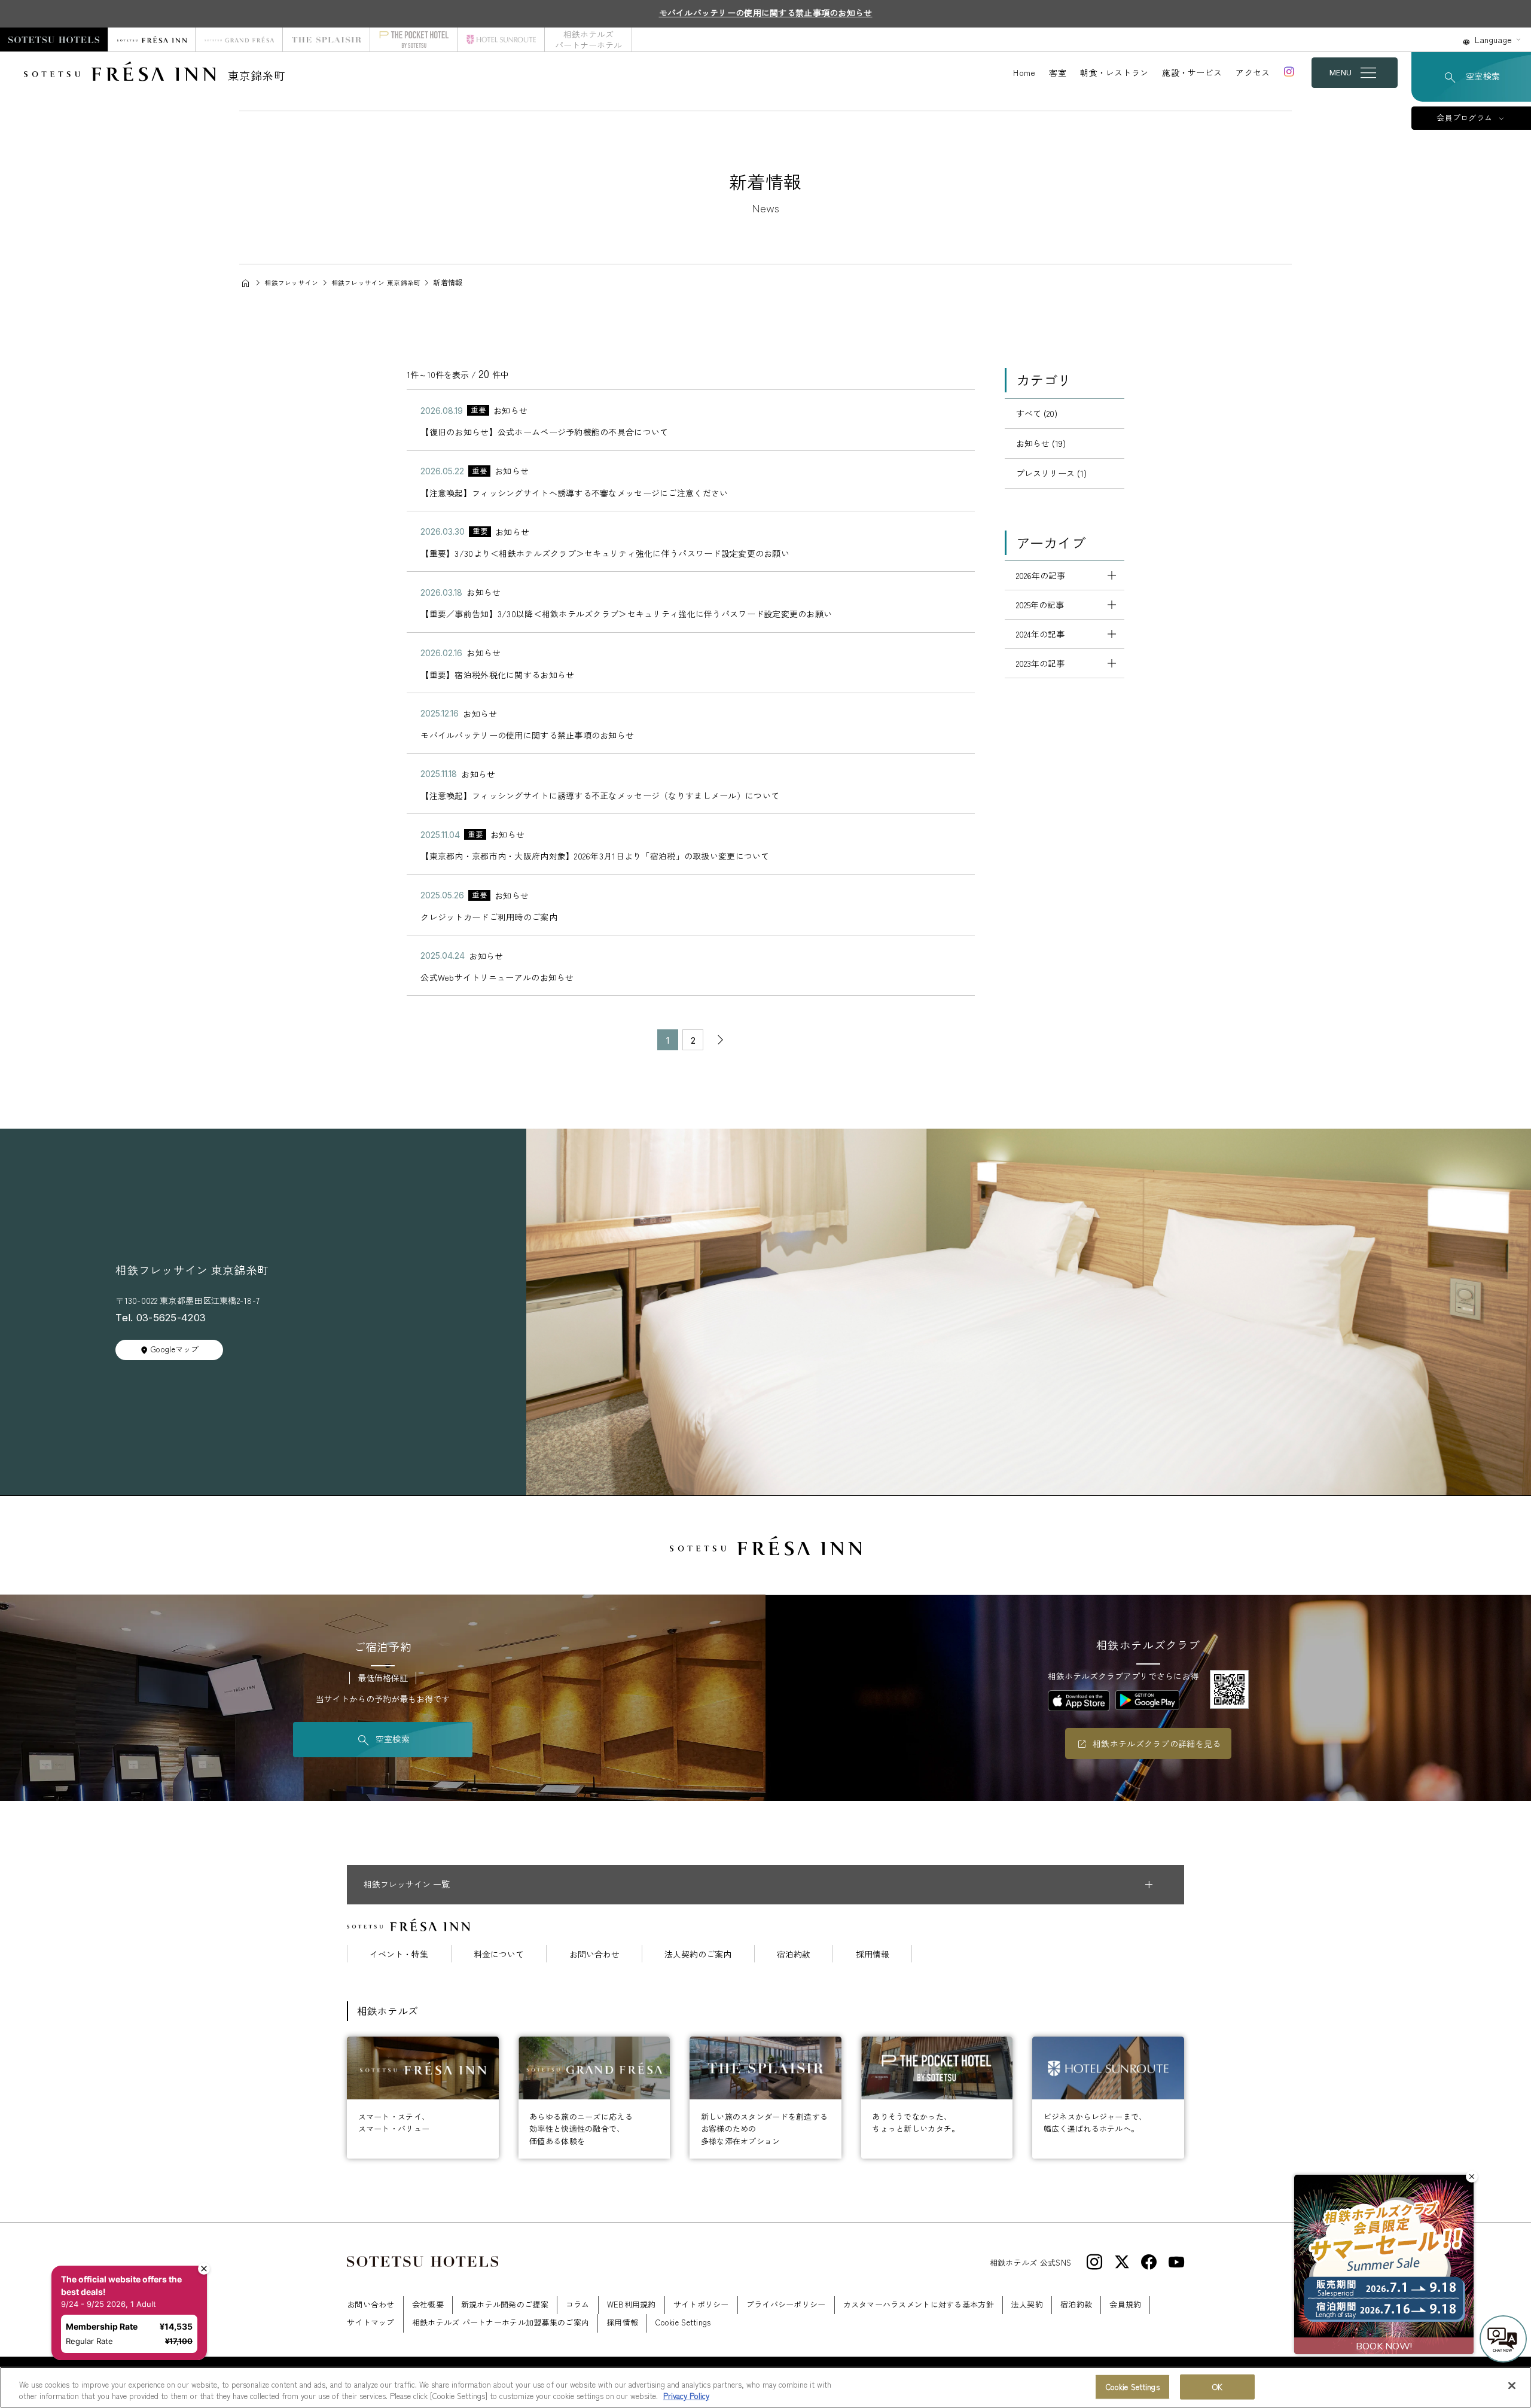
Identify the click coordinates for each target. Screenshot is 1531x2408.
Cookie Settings (1133, 2387)
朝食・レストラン (1114, 72)
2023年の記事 (1040, 663)
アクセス (1253, 72)
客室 (1058, 72)
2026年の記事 (1041, 575)
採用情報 (873, 1954)
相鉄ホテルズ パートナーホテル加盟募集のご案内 (501, 2322)
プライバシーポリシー (786, 2304)
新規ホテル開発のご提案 (505, 2304)
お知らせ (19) (1041, 443)
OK (1217, 2387)
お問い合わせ (594, 1954)
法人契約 (1027, 2304)
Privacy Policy (686, 2396)
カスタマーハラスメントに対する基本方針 (919, 2304)
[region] (765, 2387)
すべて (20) (1037, 413)
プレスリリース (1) (1051, 473)
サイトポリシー (701, 2304)
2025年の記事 (1040, 605)
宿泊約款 (794, 1954)
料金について (499, 1954)
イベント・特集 (399, 1954)
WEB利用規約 (632, 2304)
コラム (578, 2304)
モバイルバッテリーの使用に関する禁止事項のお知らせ (766, 13)
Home (1024, 72)
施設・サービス (1192, 72)
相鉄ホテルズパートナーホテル (588, 39)
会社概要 (428, 2304)
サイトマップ (371, 2322)
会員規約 (1125, 2304)
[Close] (1512, 2386)
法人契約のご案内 (698, 1954)
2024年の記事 (1040, 634)
